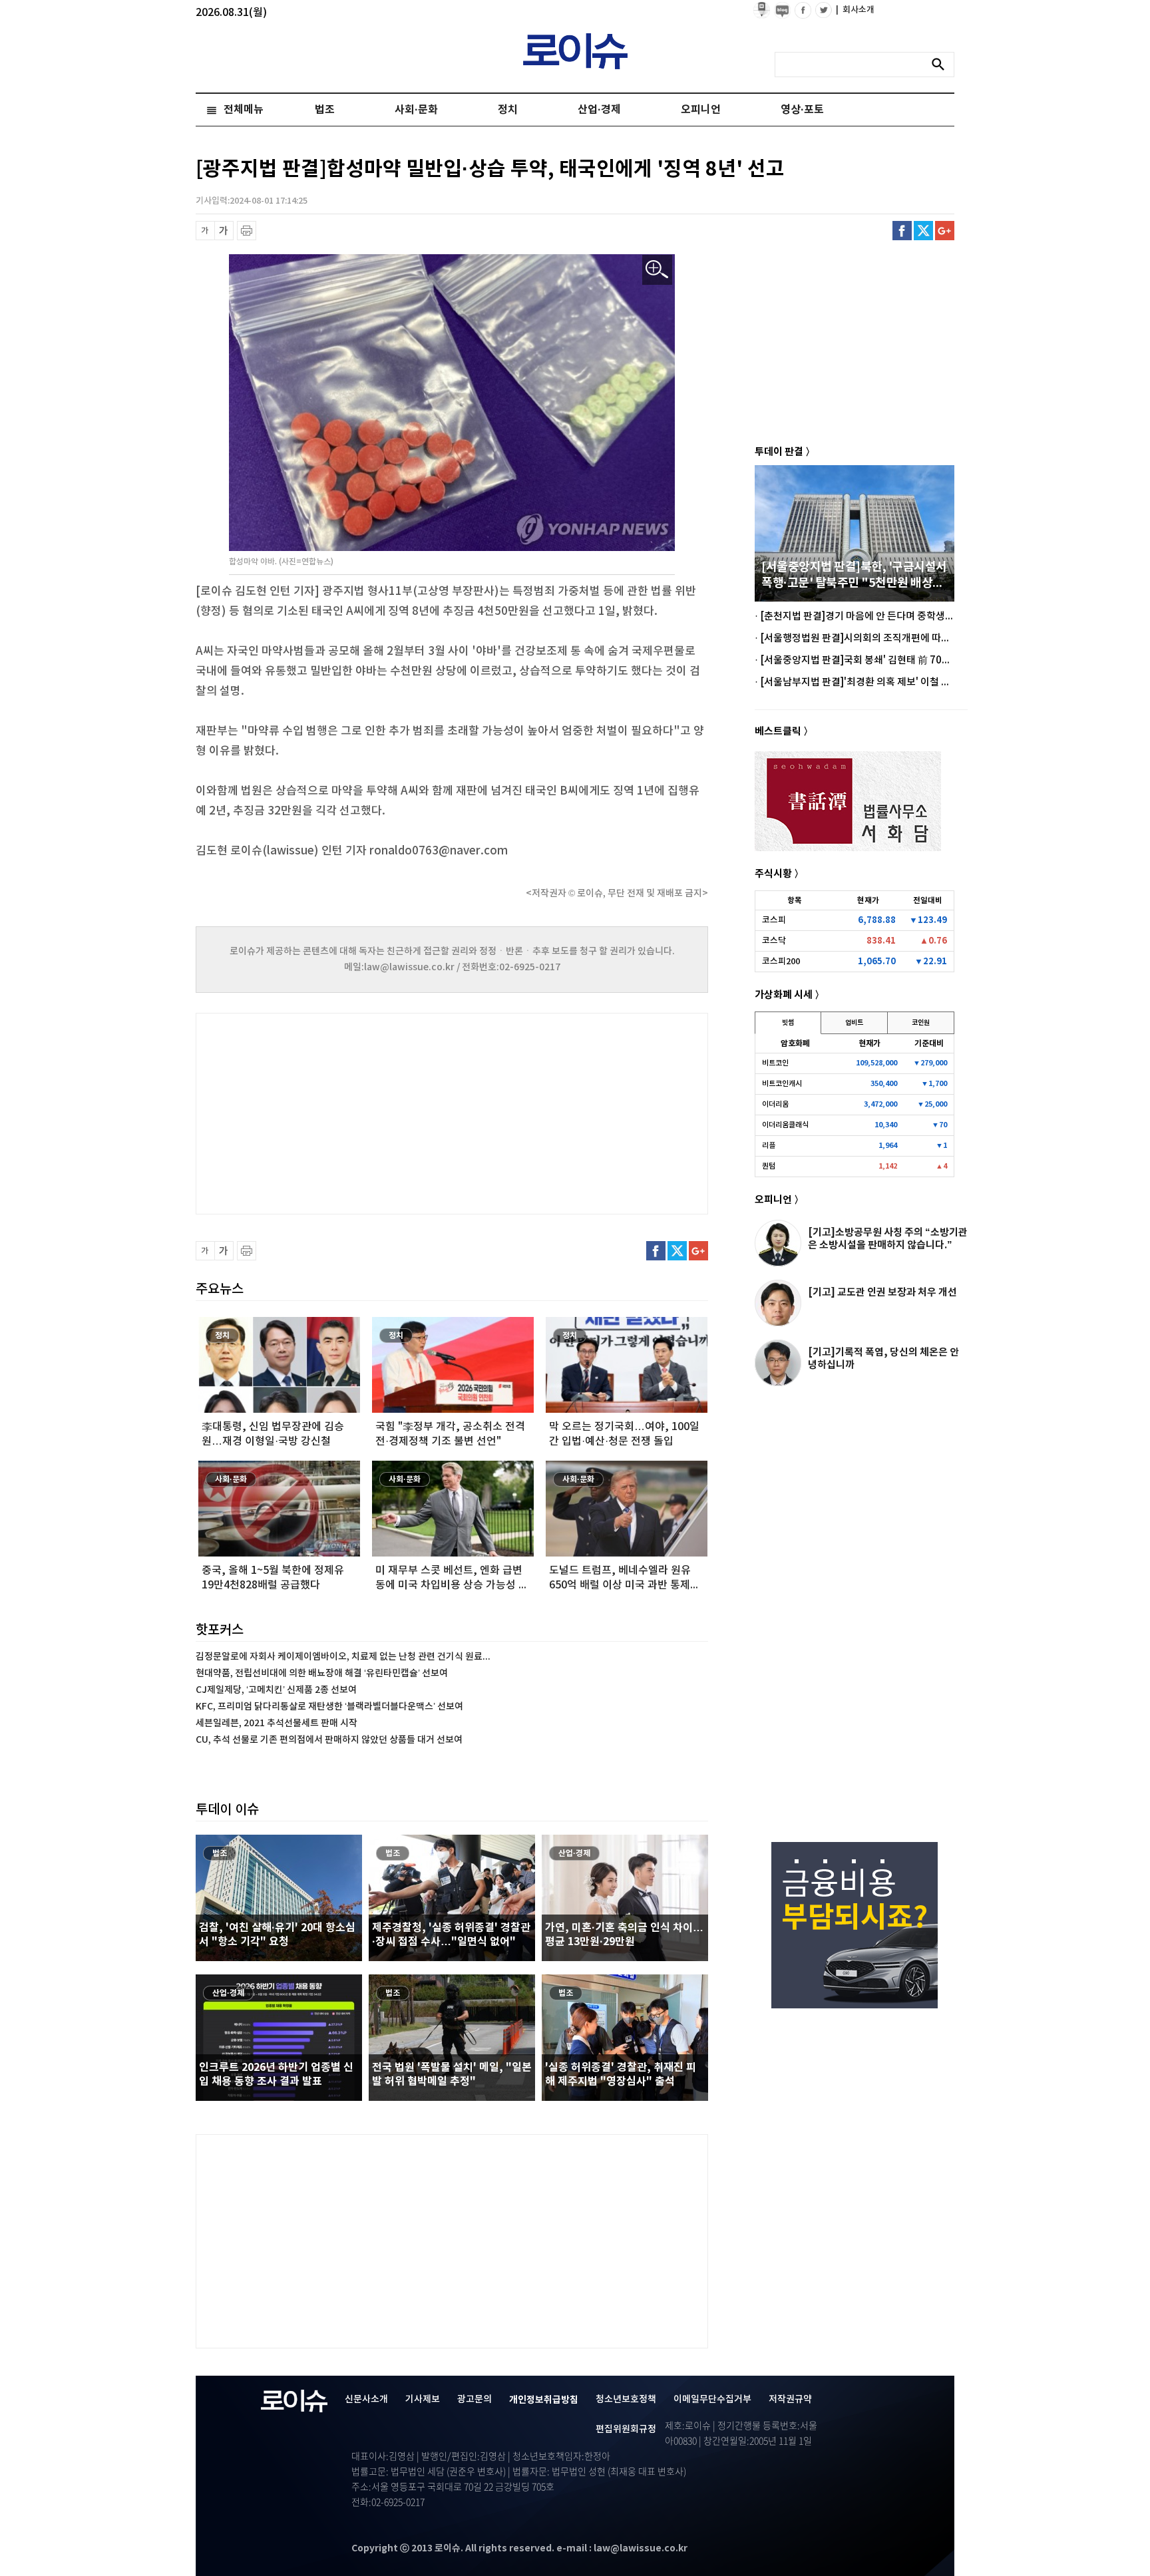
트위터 (923, 231)
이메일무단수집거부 (712, 2399)
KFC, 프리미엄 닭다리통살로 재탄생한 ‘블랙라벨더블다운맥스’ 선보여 (329, 1707)
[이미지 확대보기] (657, 270)
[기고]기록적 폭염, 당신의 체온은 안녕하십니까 (883, 1359)
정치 (508, 110)
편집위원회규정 (626, 2429)
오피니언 (701, 110)
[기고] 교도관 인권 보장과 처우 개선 (882, 1292)
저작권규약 (790, 2399)
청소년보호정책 (626, 2399)
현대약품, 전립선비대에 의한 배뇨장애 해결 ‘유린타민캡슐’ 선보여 (322, 1673)
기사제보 (423, 2399)
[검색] (942, 65)
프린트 (247, 231)
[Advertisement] (329, 1112)
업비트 (854, 1023)
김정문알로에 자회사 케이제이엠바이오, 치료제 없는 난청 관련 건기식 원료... (343, 1657)
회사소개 (855, 10)
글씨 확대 (224, 231)
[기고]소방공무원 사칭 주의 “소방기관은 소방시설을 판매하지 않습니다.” (888, 1239)
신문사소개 (366, 2399)
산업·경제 (599, 110)
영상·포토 (802, 110)
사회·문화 (416, 110)
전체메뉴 (244, 110)
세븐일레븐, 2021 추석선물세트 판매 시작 (277, 1723)
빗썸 (788, 1023)
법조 (325, 110)
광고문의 (475, 2399)
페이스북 (902, 231)
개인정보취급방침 (544, 2400)
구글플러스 (945, 231)
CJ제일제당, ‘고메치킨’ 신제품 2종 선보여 (276, 1690)
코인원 (921, 1023)
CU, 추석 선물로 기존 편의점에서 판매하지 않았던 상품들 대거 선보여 (329, 1740)
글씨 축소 (205, 231)
